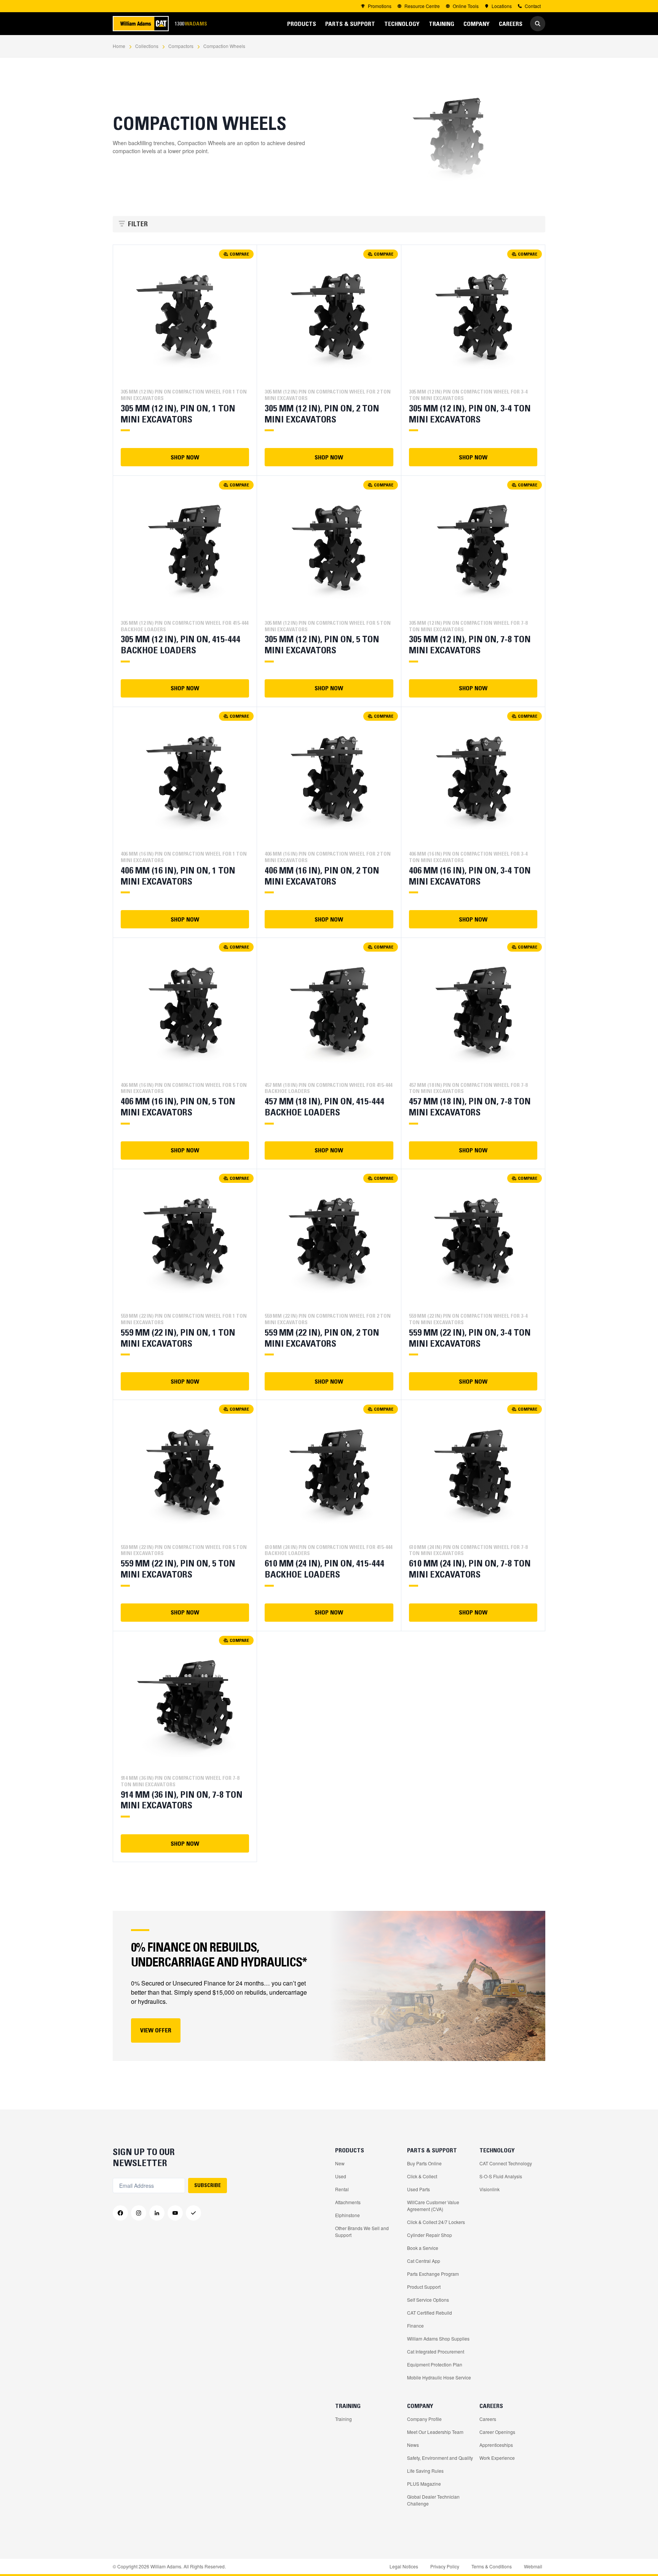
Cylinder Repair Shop (430, 2235)
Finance (415, 2326)
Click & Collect (422, 2176)
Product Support (424, 2287)
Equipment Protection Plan (435, 2364)
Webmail (533, 2566)
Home (119, 46)
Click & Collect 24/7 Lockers (436, 2222)
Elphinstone (347, 2215)
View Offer (156, 2030)
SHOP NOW (185, 457)
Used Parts (418, 2189)
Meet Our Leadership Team (435, 2432)
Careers (488, 2419)
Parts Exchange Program (433, 2274)
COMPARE (239, 254)
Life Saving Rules (425, 2471)
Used (341, 2176)
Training (343, 2419)
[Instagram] (139, 2213)
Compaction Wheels (224, 46)
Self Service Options (428, 2300)
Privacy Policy (445, 2566)
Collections (147, 46)
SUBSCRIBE (208, 2185)
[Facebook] (120, 2213)
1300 (191, 23)
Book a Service (423, 2248)
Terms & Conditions (492, 2566)
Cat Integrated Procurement (436, 2351)
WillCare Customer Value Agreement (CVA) (433, 2206)
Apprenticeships (496, 2445)
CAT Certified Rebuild (430, 2313)
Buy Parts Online (424, 2163)
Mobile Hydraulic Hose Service (439, 2377)
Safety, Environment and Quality (440, 2458)
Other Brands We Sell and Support (362, 2231)
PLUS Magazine (424, 2484)
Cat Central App (424, 2261)
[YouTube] (175, 2213)
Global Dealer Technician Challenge (433, 2500)
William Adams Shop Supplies (438, 2338)
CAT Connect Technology (506, 2163)
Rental (342, 2189)
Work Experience (497, 2458)
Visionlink (490, 2189)
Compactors (181, 46)
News (413, 2445)
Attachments (348, 2202)
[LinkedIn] (157, 2213)
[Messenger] (193, 2213)
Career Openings (497, 2432)
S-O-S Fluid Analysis (501, 2176)
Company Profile (424, 2419)
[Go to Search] (538, 24)
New (340, 2163)
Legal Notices (404, 2566)
